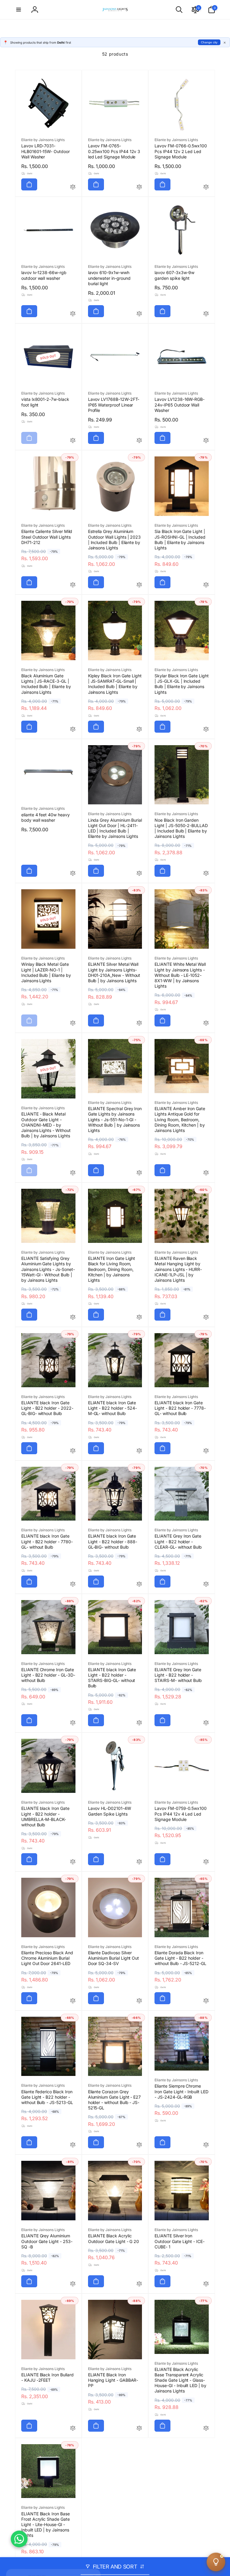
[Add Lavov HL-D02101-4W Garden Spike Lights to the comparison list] (139, 1862)
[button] (19, 10)
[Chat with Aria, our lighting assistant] (216, 2562)
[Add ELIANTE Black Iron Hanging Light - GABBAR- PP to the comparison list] (139, 2428)
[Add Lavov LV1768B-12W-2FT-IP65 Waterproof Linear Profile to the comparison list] (139, 441)
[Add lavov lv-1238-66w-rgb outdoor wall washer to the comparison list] (73, 314)
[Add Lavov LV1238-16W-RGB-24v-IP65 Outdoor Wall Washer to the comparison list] (206, 441)
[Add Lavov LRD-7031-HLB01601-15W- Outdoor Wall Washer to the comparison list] (73, 187)
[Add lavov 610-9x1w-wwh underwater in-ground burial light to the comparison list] (139, 314)
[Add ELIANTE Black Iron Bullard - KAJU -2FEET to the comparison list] (73, 2428)
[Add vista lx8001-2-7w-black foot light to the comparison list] (73, 441)
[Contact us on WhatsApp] (19, 2539)
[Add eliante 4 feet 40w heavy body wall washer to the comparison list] (73, 874)
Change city (209, 42)
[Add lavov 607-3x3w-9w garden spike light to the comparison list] (206, 314)
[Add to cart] (29, 184)
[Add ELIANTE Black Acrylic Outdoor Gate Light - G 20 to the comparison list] (139, 2284)
